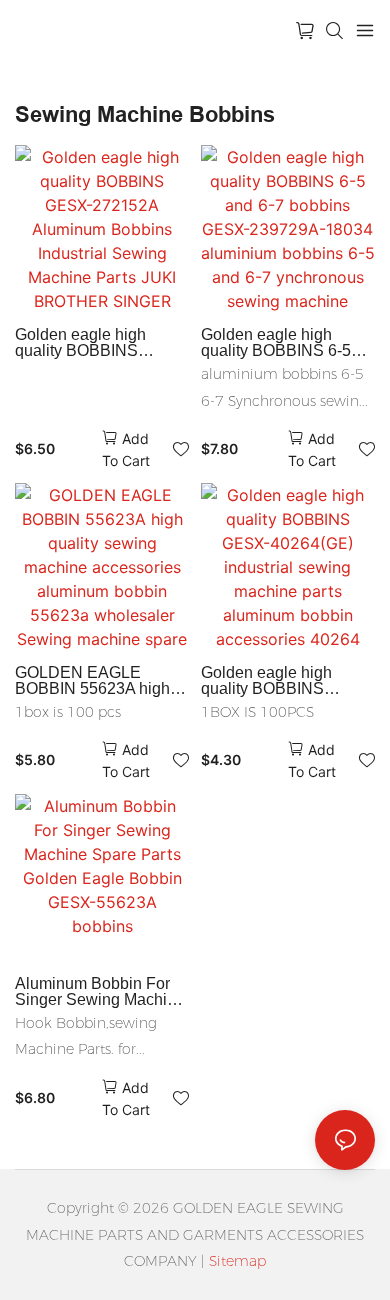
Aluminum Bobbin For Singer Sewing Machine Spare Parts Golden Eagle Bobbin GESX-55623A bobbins (100, 992)
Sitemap (237, 1261)
